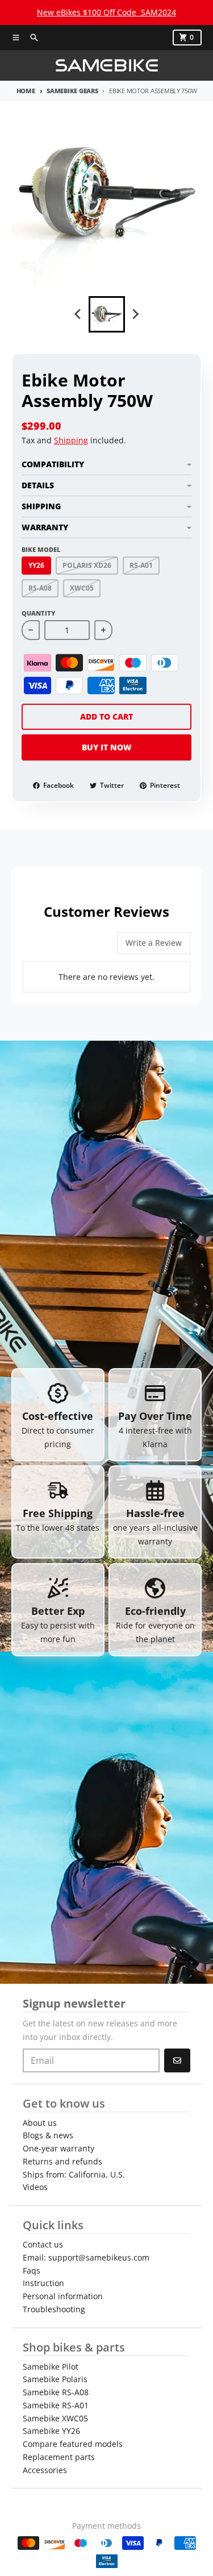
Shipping (71, 440)
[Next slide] (135, 314)
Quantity (38, 613)
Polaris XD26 (87, 565)
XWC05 (82, 588)
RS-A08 (40, 588)
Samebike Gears (72, 91)
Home (26, 91)
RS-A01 (141, 565)
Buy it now (107, 747)
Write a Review (154, 943)
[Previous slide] (78, 314)
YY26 (36, 565)
